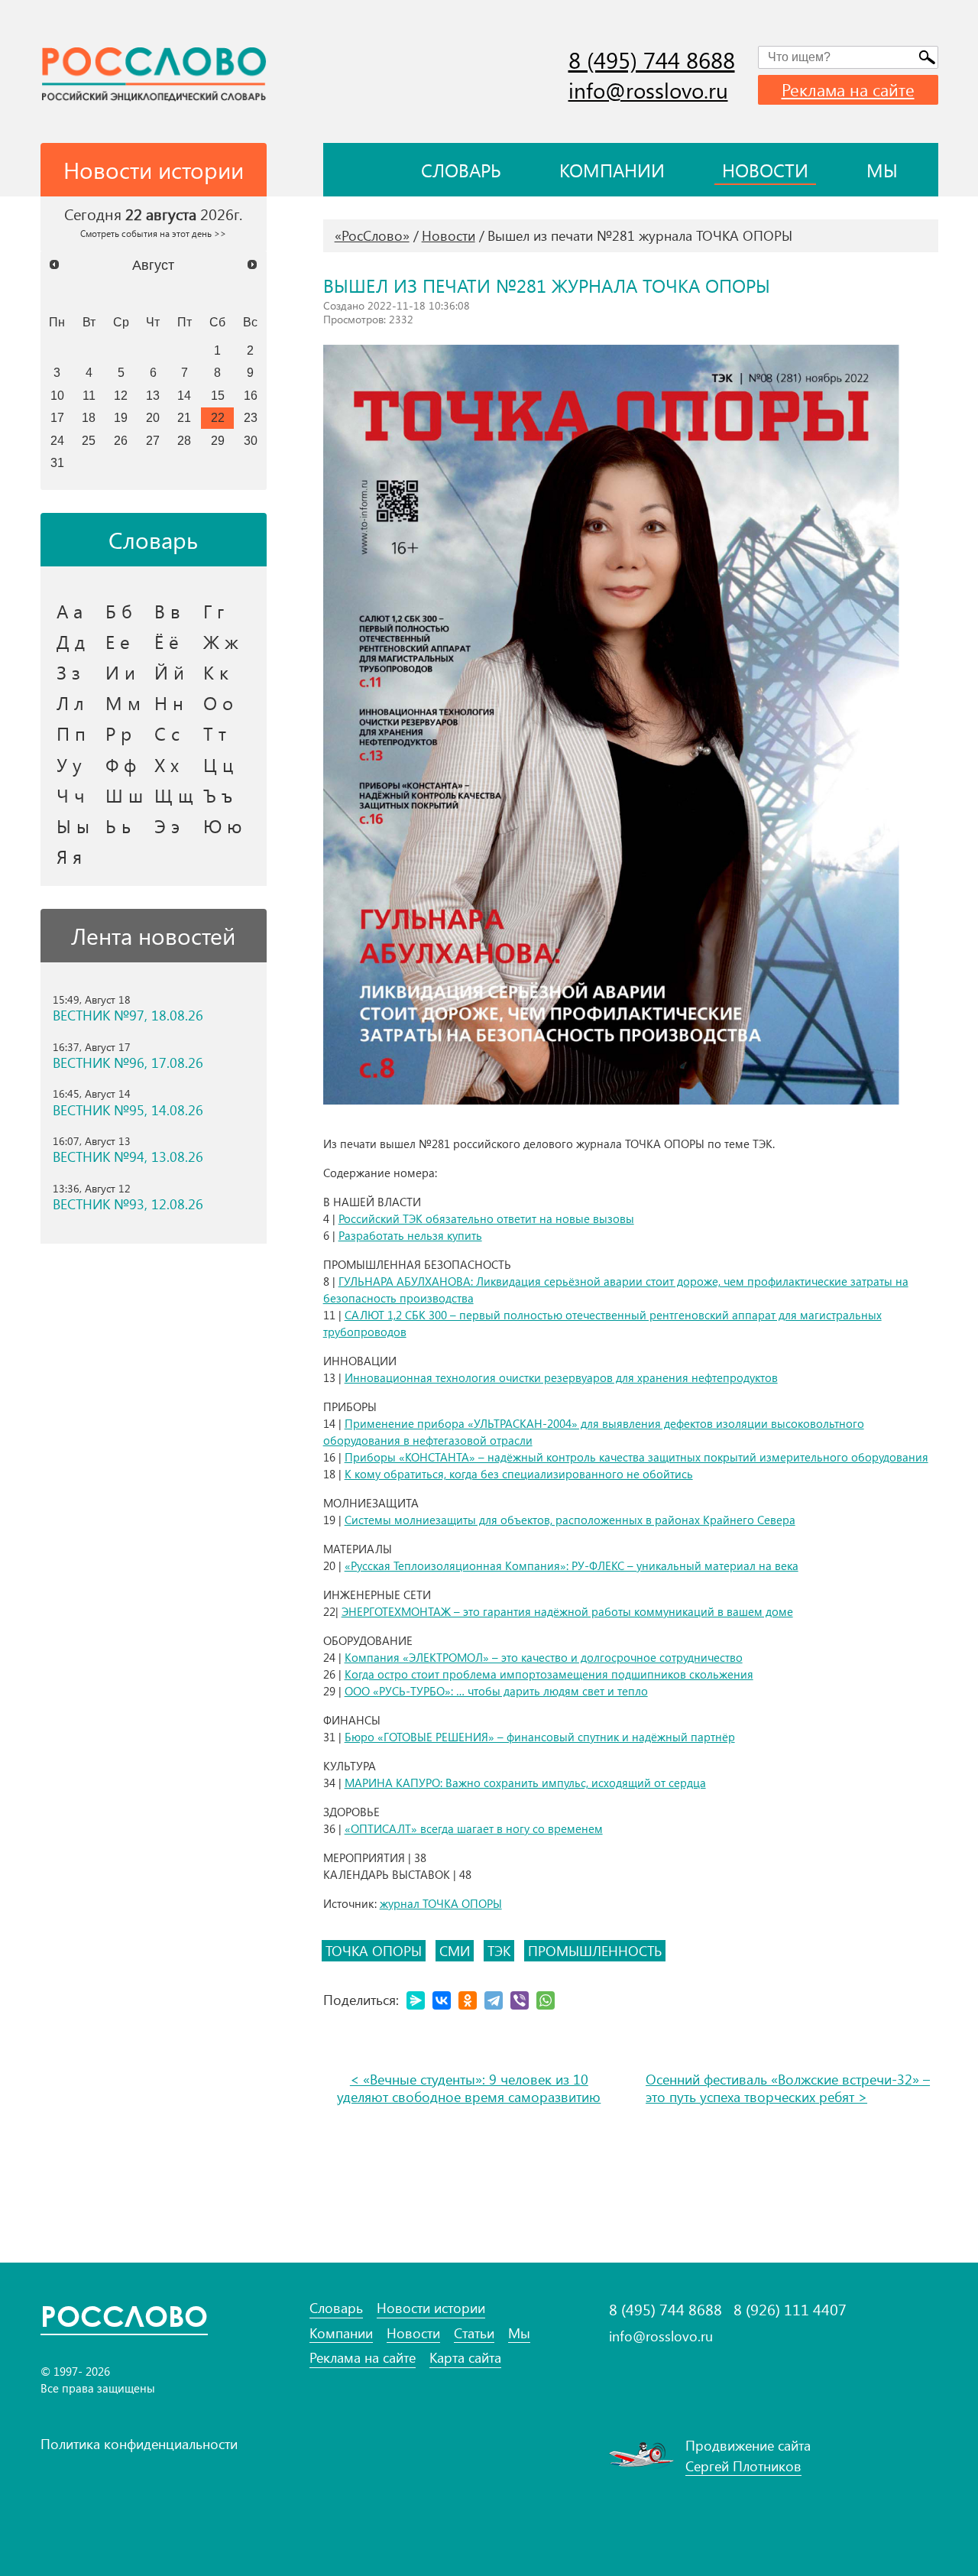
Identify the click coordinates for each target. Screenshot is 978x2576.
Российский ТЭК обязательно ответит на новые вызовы (486, 1218)
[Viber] (520, 2000)
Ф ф (121, 764)
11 (89, 395)
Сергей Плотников (743, 2466)
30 (251, 440)
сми (455, 1951)
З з (68, 672)
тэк (499, 1951)
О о (218, 702)
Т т (215, 733)
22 (218, 417)
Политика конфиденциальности (139, 2444)
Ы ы (73, 826)
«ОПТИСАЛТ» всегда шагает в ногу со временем (474, 1828)
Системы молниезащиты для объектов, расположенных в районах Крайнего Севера (570, 1520)
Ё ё (167, 641)
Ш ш (124, 795)
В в (167, 611)
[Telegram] (494, 2000)
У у (69, 764)
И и (120, 672)
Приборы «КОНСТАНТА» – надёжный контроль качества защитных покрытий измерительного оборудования (636, 1457)
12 (121, 395)
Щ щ (174, 795)
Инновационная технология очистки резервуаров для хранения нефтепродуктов (561, 1377)
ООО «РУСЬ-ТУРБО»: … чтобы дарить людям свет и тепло (496, 1691)
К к (216, 672)
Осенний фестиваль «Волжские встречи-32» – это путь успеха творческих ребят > (788, 2088)
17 (57, 417)
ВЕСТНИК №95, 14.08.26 (128, 1110)
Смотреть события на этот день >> (153, 233)
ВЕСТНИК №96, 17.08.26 (128, 1063)
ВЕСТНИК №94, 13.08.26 (128, 1157)
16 (251, 395)
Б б (119, 611)
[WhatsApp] (546, 2000)
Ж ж (221, 641)
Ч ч (71, 795)
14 (184, 395)
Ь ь (118, 826)
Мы (882, 170)
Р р (118, 733)
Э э (167, 826)
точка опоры (374, 1951)
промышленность (595, 1951)
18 (89, 417)
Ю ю (223, 826)
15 (218, 395)
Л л (70, 702)
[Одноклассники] (468, 2000)
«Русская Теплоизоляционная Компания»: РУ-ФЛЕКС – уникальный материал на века (572, 1565)
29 (218, 440)
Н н (169, 702)
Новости (765, 170)
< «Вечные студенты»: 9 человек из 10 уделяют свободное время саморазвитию (469, 2088)
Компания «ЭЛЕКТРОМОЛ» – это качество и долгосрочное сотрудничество (544, 1657)
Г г (214, 611)
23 (251, 417)
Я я (69, 856)
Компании (612, 170)
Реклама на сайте (848, 89)
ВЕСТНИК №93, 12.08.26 (128, 1204)
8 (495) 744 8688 (652, 60)
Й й (169, 672)
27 (153, 440)
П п (71, 733)
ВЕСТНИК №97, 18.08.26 (128, 1015)
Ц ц (218, 764)
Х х (167, 764)
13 (153, 395)
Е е (118, 641)
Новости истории (431, 2308)
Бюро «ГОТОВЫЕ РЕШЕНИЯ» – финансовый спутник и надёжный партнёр (540, 1737)
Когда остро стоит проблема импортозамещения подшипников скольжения (549, 1674)
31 (57, 462)
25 (89, 440)
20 (153, 417)
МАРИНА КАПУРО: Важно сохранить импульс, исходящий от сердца (525, 1783)
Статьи (474, 2333)
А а (70, 611)
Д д (71, 641)
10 (57, 395)
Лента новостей (153, 936)
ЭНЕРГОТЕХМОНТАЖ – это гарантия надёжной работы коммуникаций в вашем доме (567, 1611)
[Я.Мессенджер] (416, 2000)
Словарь (461, 170)
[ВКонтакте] (442, 2000)
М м (123, 702)
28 (184, 440)
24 (57, 440)
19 (121, 417)
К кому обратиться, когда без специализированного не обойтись (519, 1474)
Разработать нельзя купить (410, 1235)
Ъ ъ (218, 795)
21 (184, 417)
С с (167, 733)
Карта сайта (465, 2358)
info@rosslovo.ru (648, 90)
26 (121, 440)
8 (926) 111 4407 (790, 2309)
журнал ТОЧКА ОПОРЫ (441, 1903)
